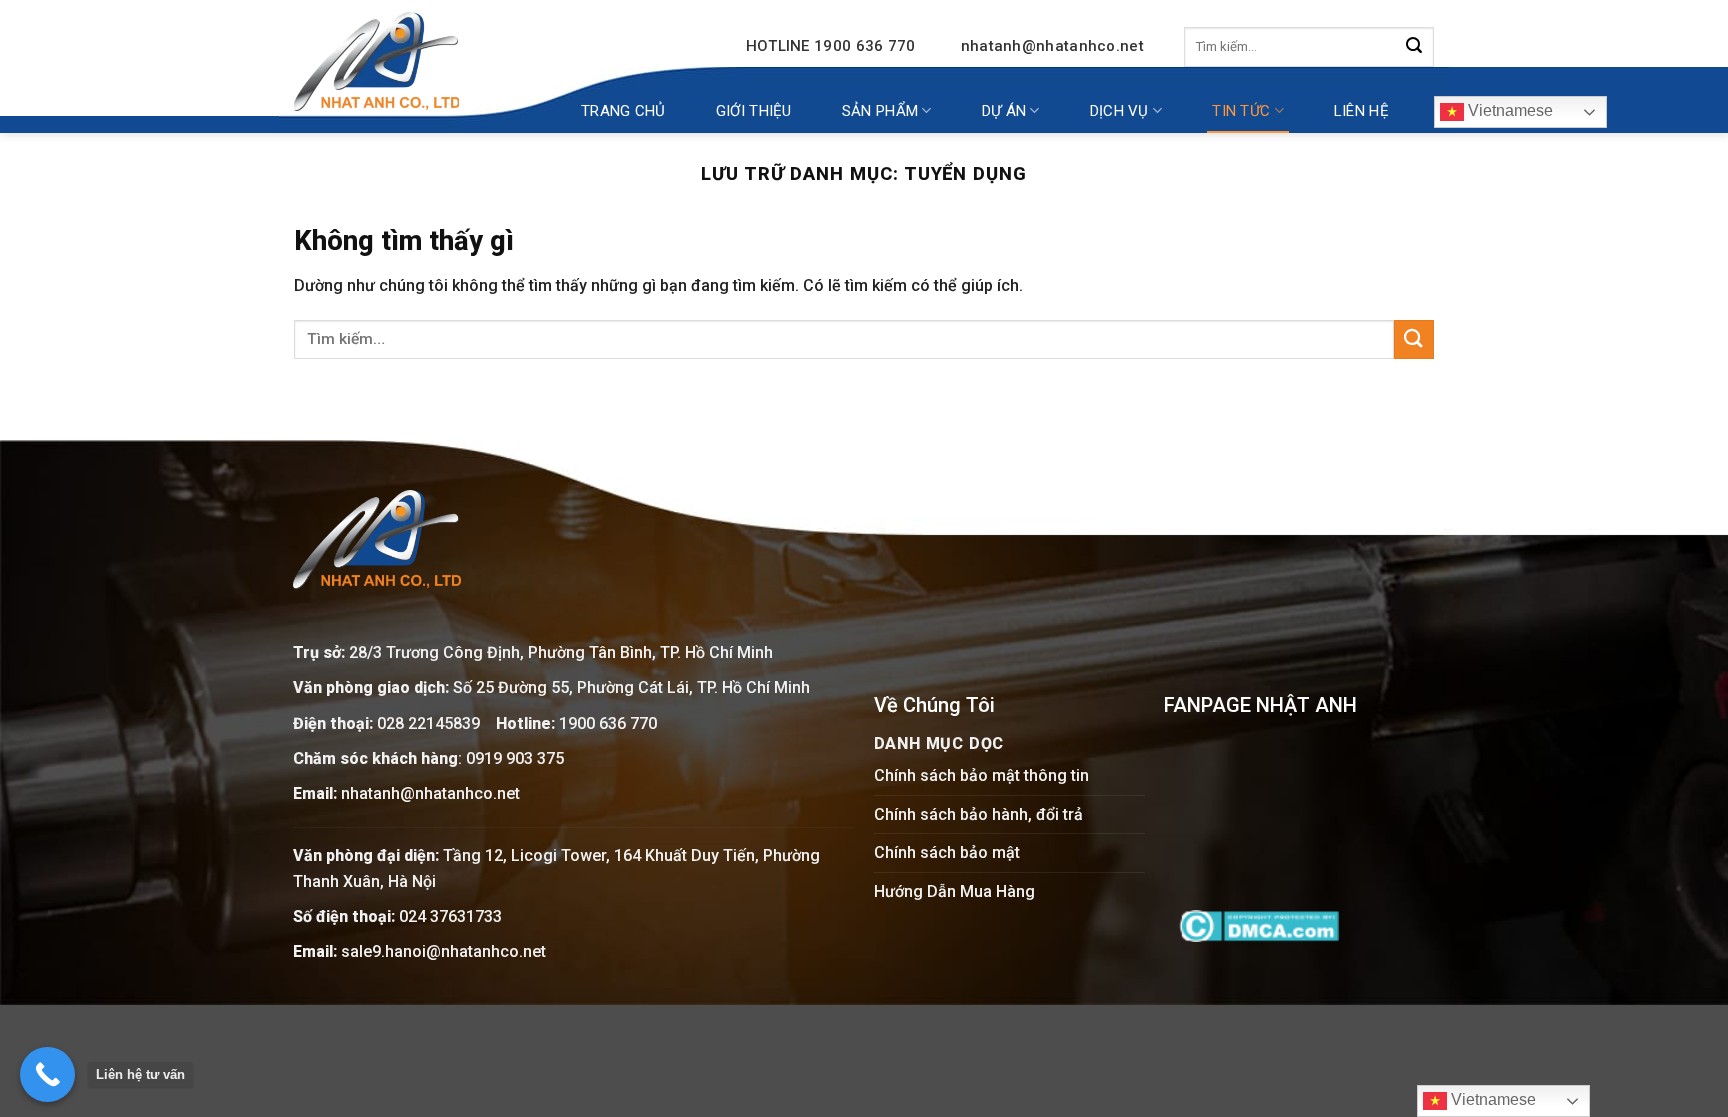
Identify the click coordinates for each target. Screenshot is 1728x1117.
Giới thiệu (754, 111)
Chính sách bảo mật (947, 852)
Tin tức (1241, 111)
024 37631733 (450, 916)
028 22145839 (430, 723)
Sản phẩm (880, 111)
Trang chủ (623, 111)
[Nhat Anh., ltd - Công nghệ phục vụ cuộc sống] (376, 61)
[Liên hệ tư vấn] (47, 1074)
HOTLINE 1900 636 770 (831, 46)
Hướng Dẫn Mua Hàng (954, 891)
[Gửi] (1414, 47)
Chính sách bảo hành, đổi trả (978, 814)
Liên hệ (1361, 111)
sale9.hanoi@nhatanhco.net (443, 951)
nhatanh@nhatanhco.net (1052, 46)
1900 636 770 (608, 723)
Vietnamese (1508, 110)
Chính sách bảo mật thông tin (981, 775)
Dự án (1004, 111)
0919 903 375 (515, 758)
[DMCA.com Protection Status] (1259, 924)
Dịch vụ (1119, 111)
